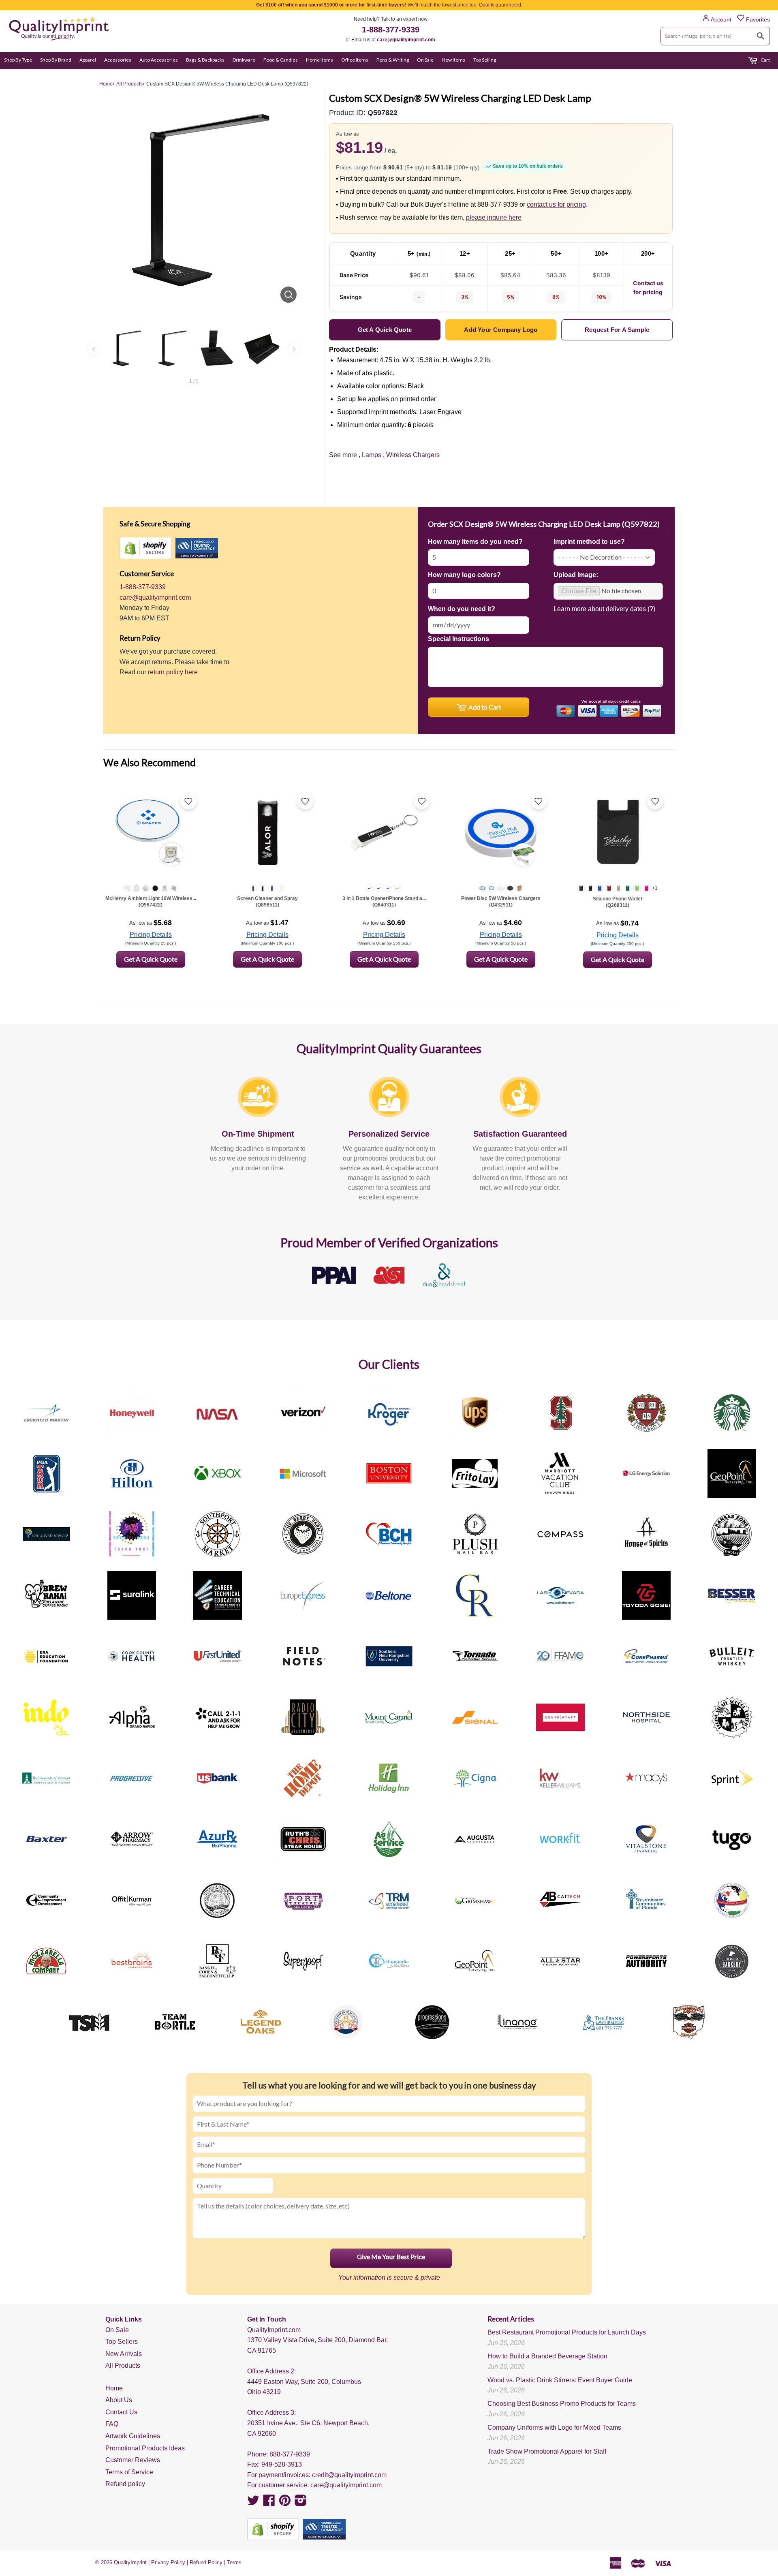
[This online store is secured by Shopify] (145, 548)
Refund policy (125, 2484)
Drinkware (244, 60)
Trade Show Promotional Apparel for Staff (547, 2451)
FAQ (112, 2424)
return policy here (173, 672)
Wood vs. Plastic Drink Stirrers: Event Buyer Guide (560, 2380)
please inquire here (494, 217)
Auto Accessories (159, 60)
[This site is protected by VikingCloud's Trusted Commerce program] (197, 548)
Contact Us (121, 2412)
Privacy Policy (168, 2562)
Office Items (355, 60)
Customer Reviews (133, 2460)
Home (114, 2388)
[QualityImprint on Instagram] (301, 2503)
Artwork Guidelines (133, 2436)
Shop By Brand (56, 60)
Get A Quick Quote (151, 959)
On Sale (425, 60)
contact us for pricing (556, 204)
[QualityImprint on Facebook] (269, 2503)
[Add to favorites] (188, 801)
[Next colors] (294, 349)
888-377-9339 (290, 2454)
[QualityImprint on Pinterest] (285, 2503)
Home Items (320, 60)
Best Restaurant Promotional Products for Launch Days (567, 2332)
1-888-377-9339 (391, 30)
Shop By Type (18, 60)
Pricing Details (151, 935)
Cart (765, 60)
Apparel (88, 60)
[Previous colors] (94, 349)
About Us (119, 2400)
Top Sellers (122, 2342)
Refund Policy (206, 2562)
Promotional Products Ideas (145, 2448)
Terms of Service (129, 2472)
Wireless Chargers (413, 455)
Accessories (118, 60)
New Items (453, 60)
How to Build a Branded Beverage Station (547, 2356)
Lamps (372, 455)
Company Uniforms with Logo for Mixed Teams (554, 2427)
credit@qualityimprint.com (349, 2475)
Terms (234, 2562)
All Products (123, 2365)
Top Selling (485, 60)
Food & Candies (281, 60)
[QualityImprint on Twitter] (253, 2503)
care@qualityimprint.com (406, 40)
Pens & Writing (393, 60)
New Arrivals (124, 2354)
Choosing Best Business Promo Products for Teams (562, 2404)
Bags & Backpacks (205, 60)
